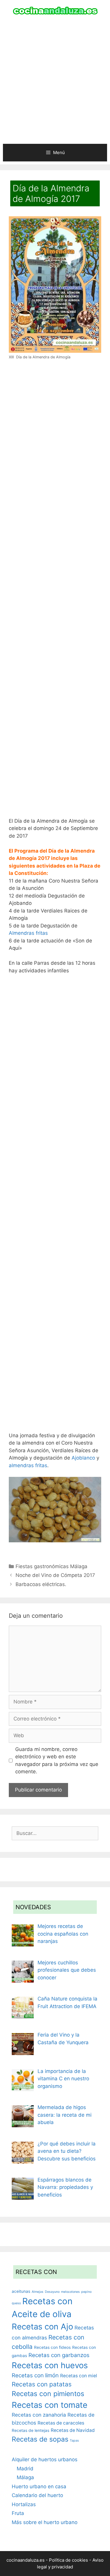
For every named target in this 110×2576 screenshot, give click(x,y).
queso (16, 2303)
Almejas (38, 2292)
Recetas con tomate (50, 2405)
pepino (86, 2292)
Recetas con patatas (42, 2384)
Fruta (18, 2513)
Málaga (25, 2477)
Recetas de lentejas (31, 2430)
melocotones (70, 2292)
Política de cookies (68, 2560)
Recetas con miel (79, 2376)
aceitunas (21, 2291)
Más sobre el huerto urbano (45, 2522)
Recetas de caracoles (61, 2423)
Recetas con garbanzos (59, 2355)
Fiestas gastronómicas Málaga (51, 1566)
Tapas (74, 2441)
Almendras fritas (28, 933)
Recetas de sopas (40, 2439)
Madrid (25, 2469)
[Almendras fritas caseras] (55, 1541)
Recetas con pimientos (48, 2394)
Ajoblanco (83, 1458)
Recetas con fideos (52, 2347)
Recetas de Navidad (73, 2430)
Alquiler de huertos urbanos (45, 2459)
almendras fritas (28, 1465)
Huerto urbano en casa (39, 2486)
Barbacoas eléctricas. (41, 1584)
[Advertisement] (55, 83)
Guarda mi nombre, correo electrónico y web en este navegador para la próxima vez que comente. (57, 1761)
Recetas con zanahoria (39, 2415)
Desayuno (52, 2292)
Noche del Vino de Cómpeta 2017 (55, 1575)
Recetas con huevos (50, 2365)
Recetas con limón (35, 2375)
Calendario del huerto (37, 2495)
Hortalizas (24, 2504)
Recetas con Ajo (42, 2327)
